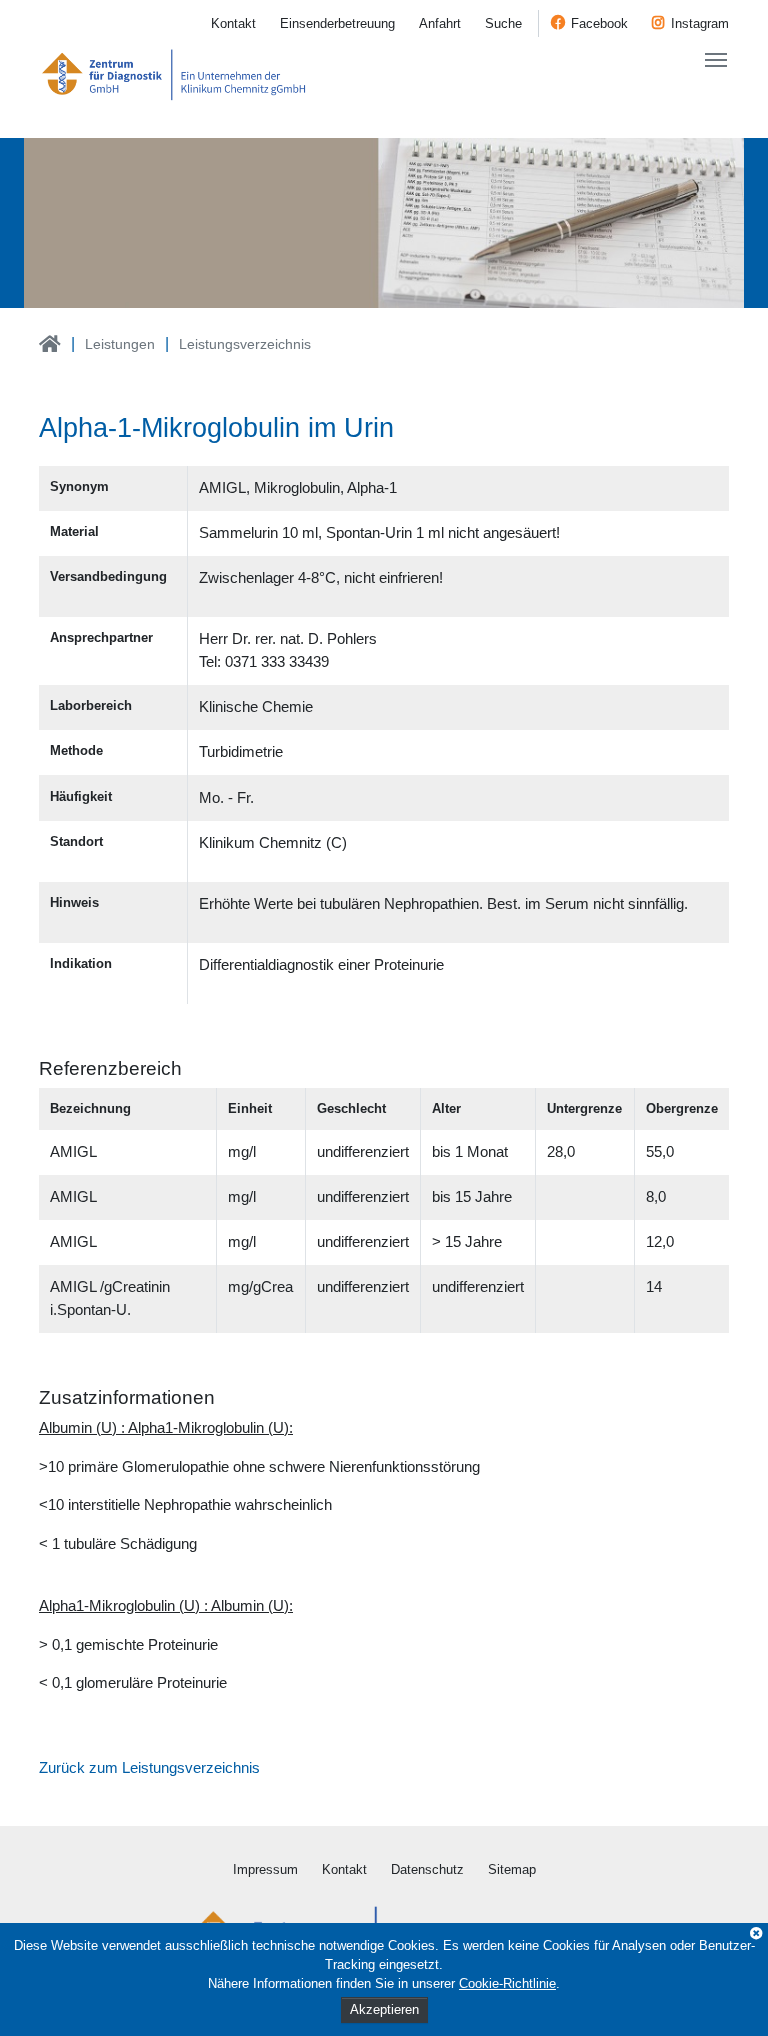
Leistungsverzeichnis (245, 344)
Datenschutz (427, 1869)
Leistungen (120, 344)
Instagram (700, 23)
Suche (503, 23)
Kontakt (233, 23)
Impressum (265, 1869)
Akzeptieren (384, 2009)
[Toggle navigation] (716, 60)
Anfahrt (440, 23)
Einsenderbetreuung (337, 23)
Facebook (599, 23)
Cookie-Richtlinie (507, 1983)
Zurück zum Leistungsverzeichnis (149, 1767)
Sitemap (512, 1869)
